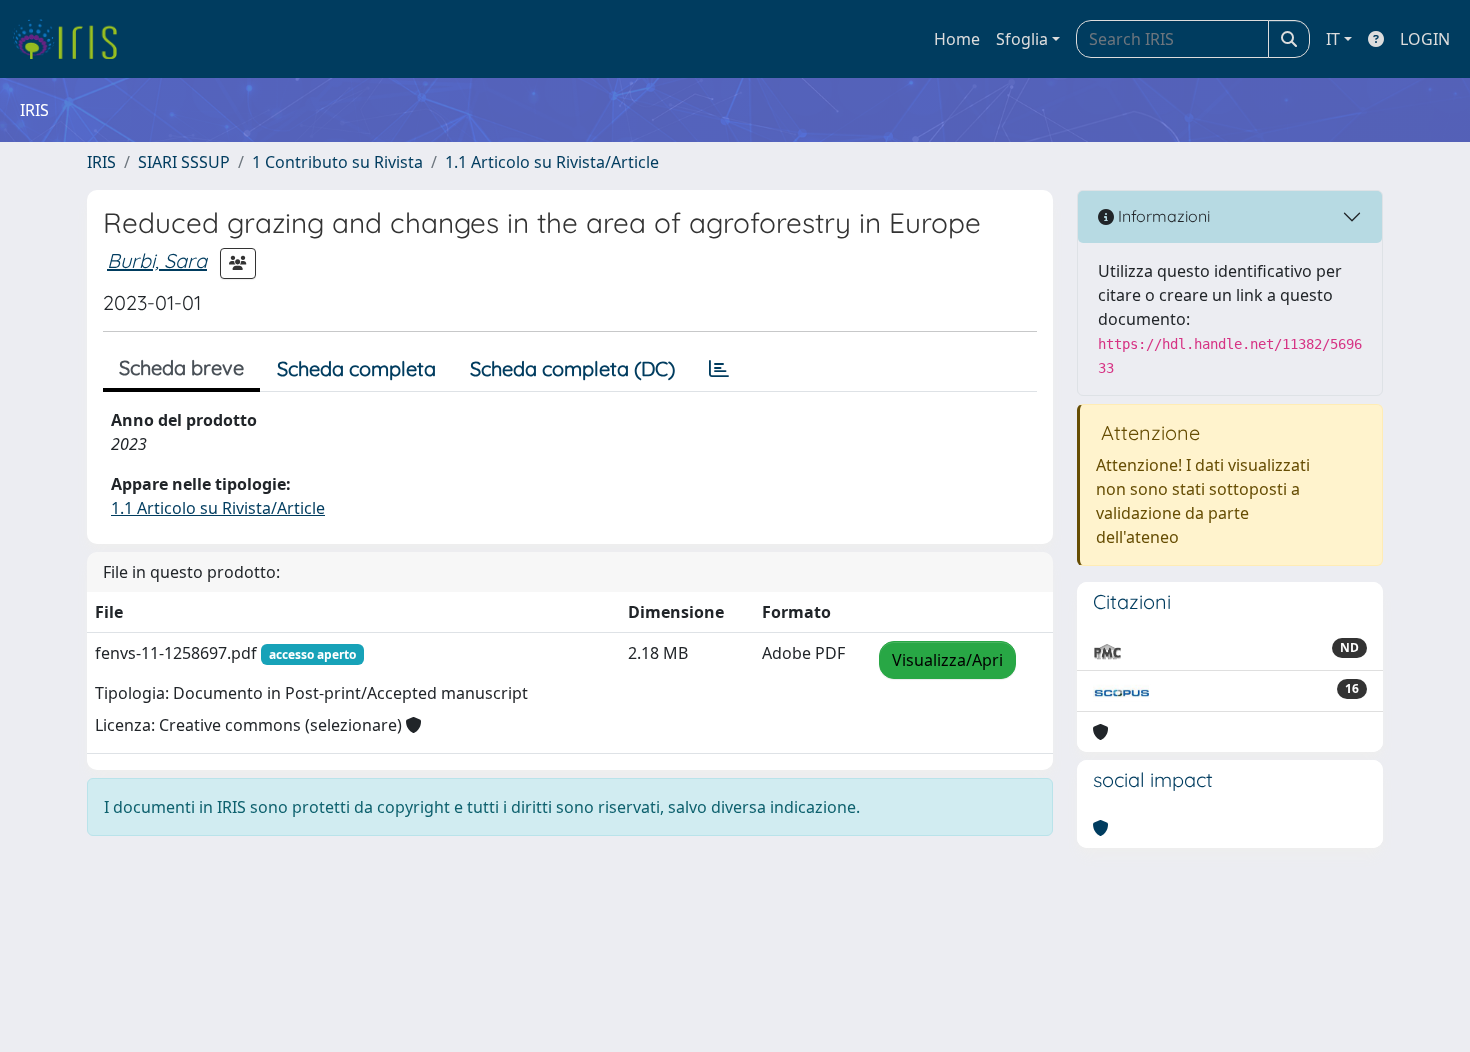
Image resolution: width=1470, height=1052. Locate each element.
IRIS (101, 162)
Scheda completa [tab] (356, 368)
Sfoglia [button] (1022, 39)
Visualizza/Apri (947, 660)
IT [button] (1333, 39)
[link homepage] (72, 39)
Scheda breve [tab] (181, 367)
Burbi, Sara (157, 260)
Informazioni (1162, 216)
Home (957, 39)
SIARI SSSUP (184, 162)
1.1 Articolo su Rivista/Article (552, 162)
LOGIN (1425, 39)
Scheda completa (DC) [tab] (572, 368)
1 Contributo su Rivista (337, 162)
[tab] (719, 369)
